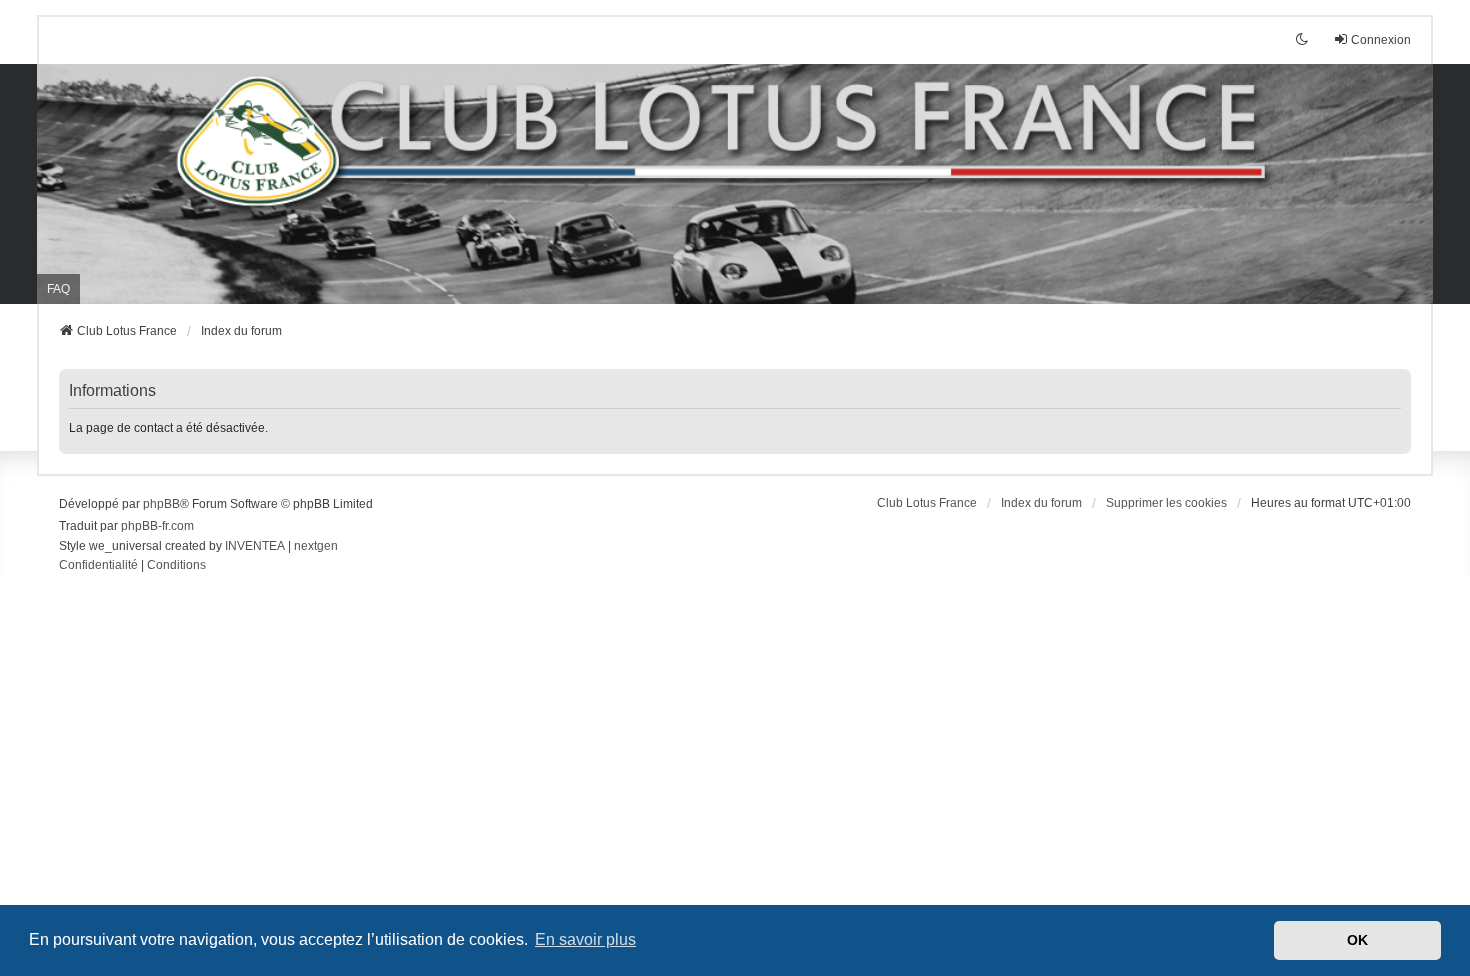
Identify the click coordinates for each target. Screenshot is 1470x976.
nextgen (316, 546)
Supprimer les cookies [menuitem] (1166, 503)
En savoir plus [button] (585, 939)
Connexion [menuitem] (1381, 40)
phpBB (161, 504)
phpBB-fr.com (157, 526)
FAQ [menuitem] (58, 289)
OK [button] (1357, 940)
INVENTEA (255, 546)
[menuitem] (98, 566)
